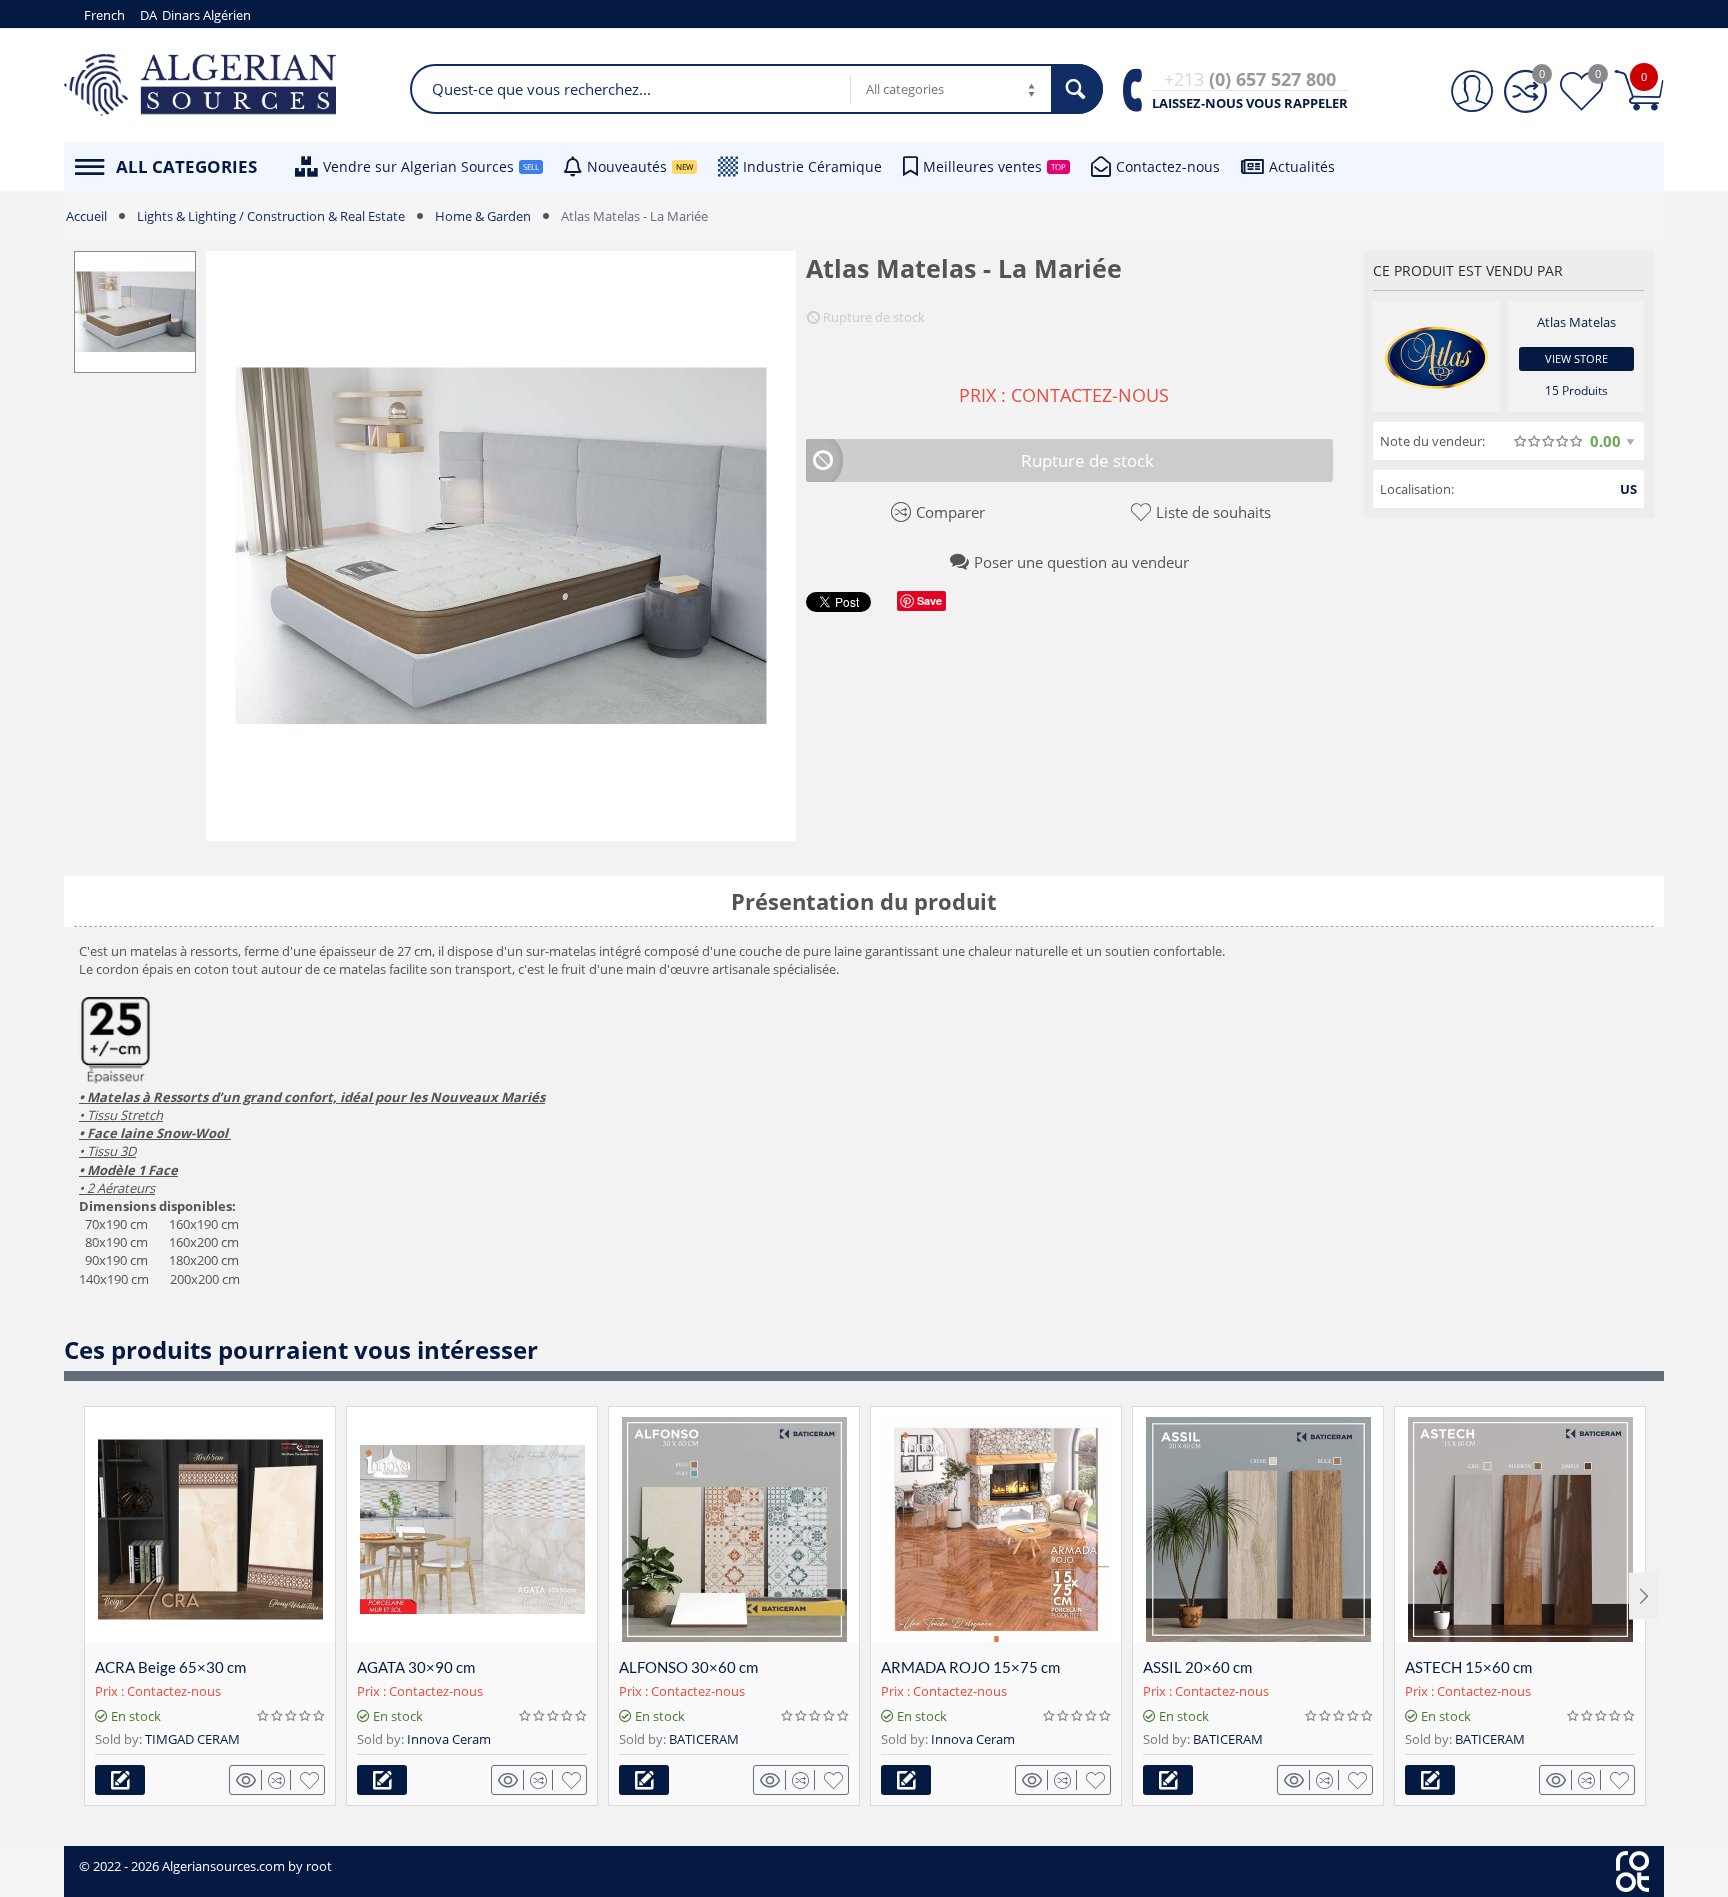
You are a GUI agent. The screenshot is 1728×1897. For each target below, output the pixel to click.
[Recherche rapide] (1077, 89)
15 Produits (1576, 390)
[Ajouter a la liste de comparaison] (279, 1780)
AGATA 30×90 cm (416, 1667)
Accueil (86, 216)
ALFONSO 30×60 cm (688, 1667)
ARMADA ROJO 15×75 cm (970, 1667)
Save (929, 600)
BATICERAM (704, 1739)
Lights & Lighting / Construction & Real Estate (271, 216)
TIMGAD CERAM (192, 1739)
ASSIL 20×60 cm (1197, 1667)
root (319, 1866)
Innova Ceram (449, 1739)
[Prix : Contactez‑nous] (120, 1780)
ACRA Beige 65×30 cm (170, 1667)
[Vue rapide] (249, 1780)
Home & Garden (483, 216)
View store (1576, 358)
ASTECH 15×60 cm (1468, 1667)
